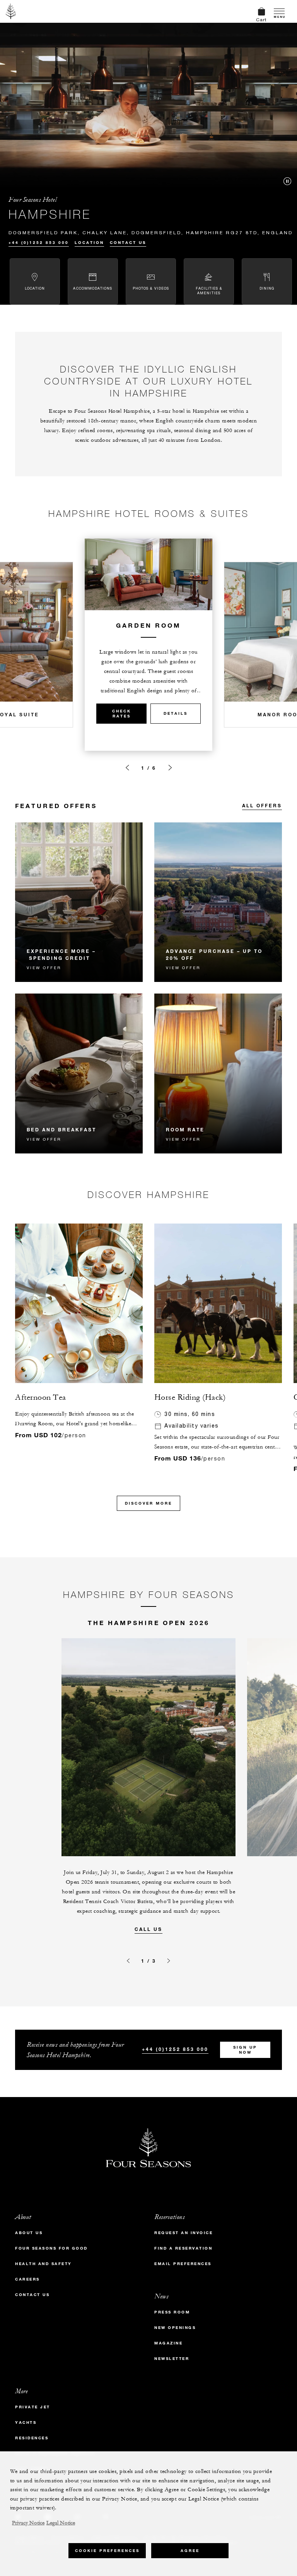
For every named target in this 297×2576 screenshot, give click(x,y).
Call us (148, 1929)
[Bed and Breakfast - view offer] (79, 1073)
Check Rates (122, 714)
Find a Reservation (183, 2248)
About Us (29, 2233)
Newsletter (172, 2359)
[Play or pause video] (287, 181)
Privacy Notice (28, 2523)
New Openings (175, 2328)
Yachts (26, 2422)
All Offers (262, 805)
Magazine (168, 2343)
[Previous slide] (127, 768)
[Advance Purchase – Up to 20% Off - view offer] (218, 902)
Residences (32, 2438)
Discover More (148, 1503)
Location (89, 243)
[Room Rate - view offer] (218, 1073)
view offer (44, 968)
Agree (190, 2551)
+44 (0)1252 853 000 (39, 243)
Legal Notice (61, 2523)
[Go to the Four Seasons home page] (11, 11)
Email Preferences (183, 2264)
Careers (27, 2279)
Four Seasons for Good (51, 2248)
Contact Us (128, 243)
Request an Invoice (183, 2233)
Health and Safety (44, 2264)
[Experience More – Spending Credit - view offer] (79, 902)
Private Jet (33, 2407)
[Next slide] (170, 768)
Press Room (172, 2312)
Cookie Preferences (107, 2551)
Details (176, 713)
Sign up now (245, 2050)
